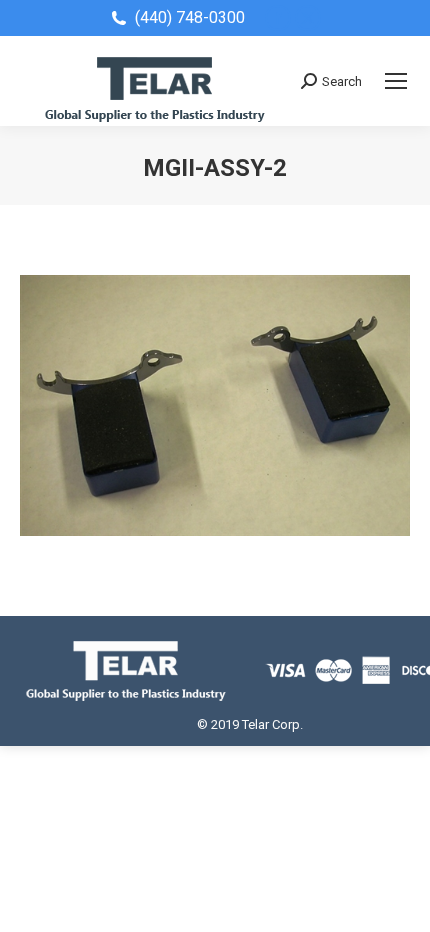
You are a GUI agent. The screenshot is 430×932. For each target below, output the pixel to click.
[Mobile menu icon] (396, 81)
